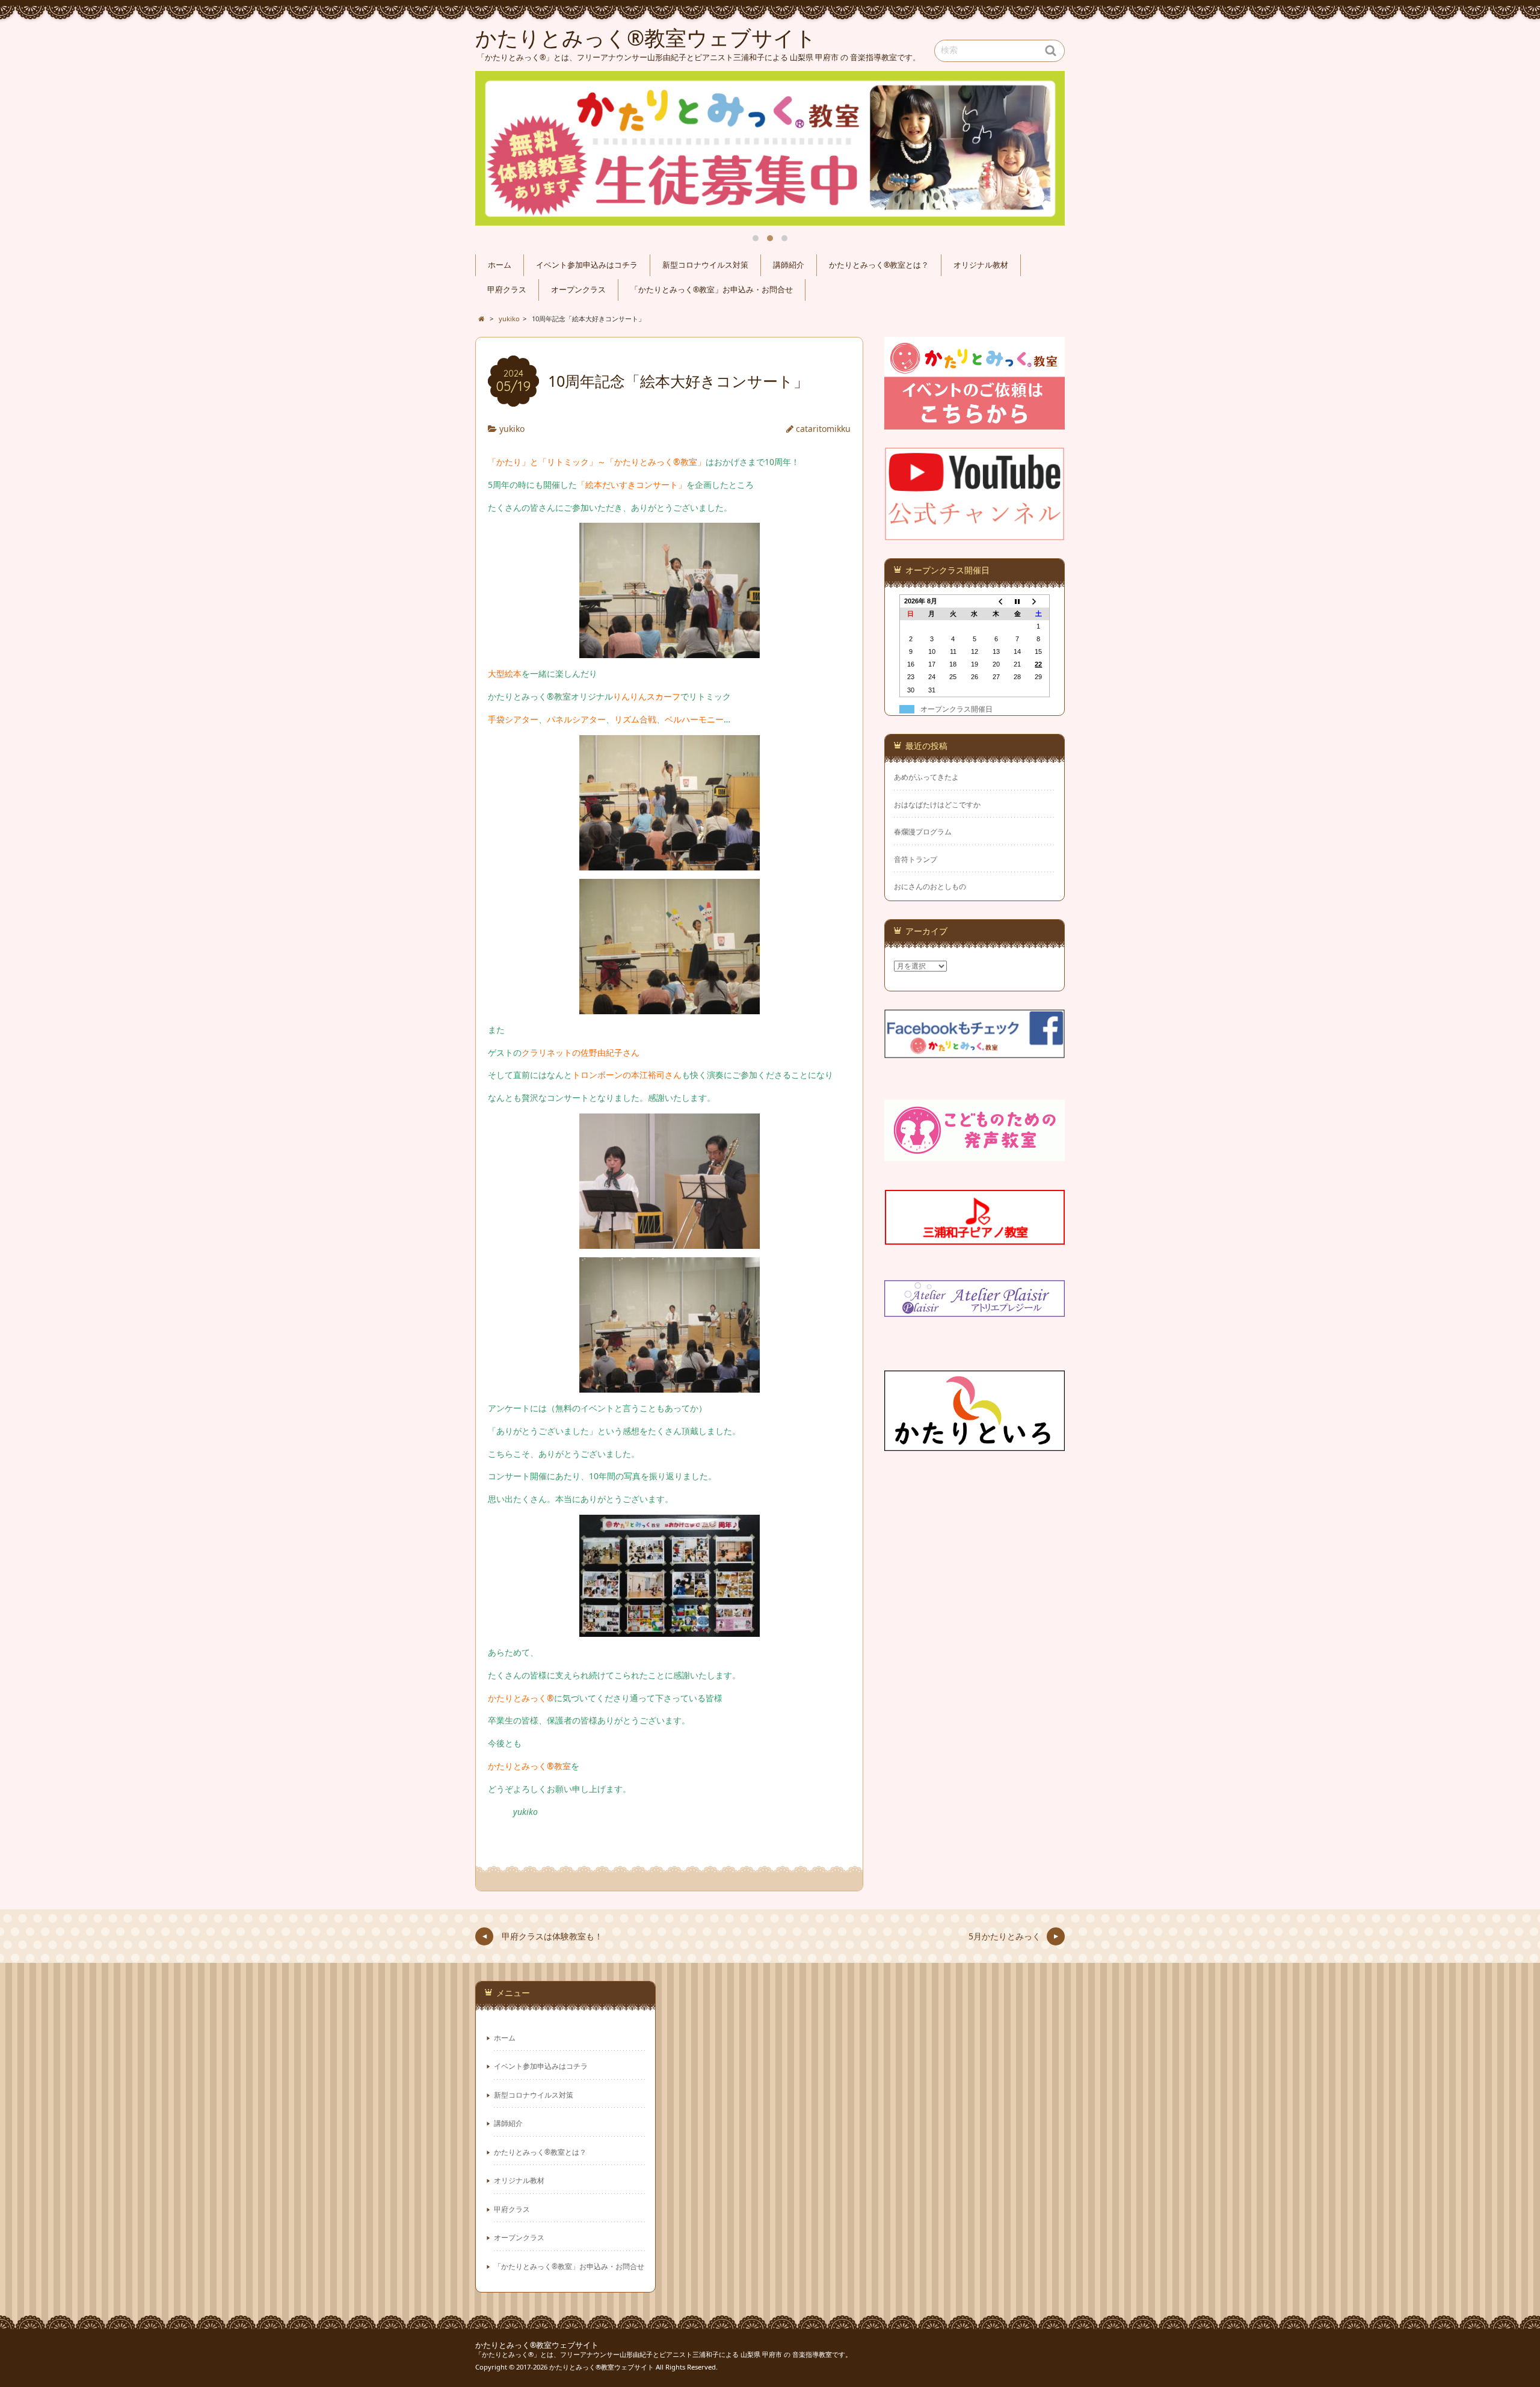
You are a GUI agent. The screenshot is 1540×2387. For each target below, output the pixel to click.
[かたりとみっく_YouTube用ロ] (975, 533)
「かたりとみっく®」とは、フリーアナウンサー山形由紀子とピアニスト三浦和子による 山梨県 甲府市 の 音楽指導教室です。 (664, 2354)
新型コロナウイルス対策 (705, 265)
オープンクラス (578, 290)
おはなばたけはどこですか (937, 805)
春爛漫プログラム (923, 832)
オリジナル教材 (981, 265)
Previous (498, 149)
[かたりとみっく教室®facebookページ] (975, 1051)
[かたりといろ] (975, 1443)
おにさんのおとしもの (930, 886)
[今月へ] (1017, 601)
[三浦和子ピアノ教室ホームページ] (975, 1237)
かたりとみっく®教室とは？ (879, 265)
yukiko (512, 429)
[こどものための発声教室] (975, 1153)
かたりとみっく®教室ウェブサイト (537, 2345)
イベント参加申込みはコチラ (587, 265)
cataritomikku (823, 429)
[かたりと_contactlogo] (975, 422)
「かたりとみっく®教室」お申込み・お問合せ (712, 290)
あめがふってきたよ (926, 777)
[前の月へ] (996, 601)
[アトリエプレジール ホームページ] (975, 1309)
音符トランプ (916, 859)
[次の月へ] (1039, 601)
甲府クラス (507, 290)
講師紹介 (789, 265)
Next (1042, 149)
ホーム (500, 265)
